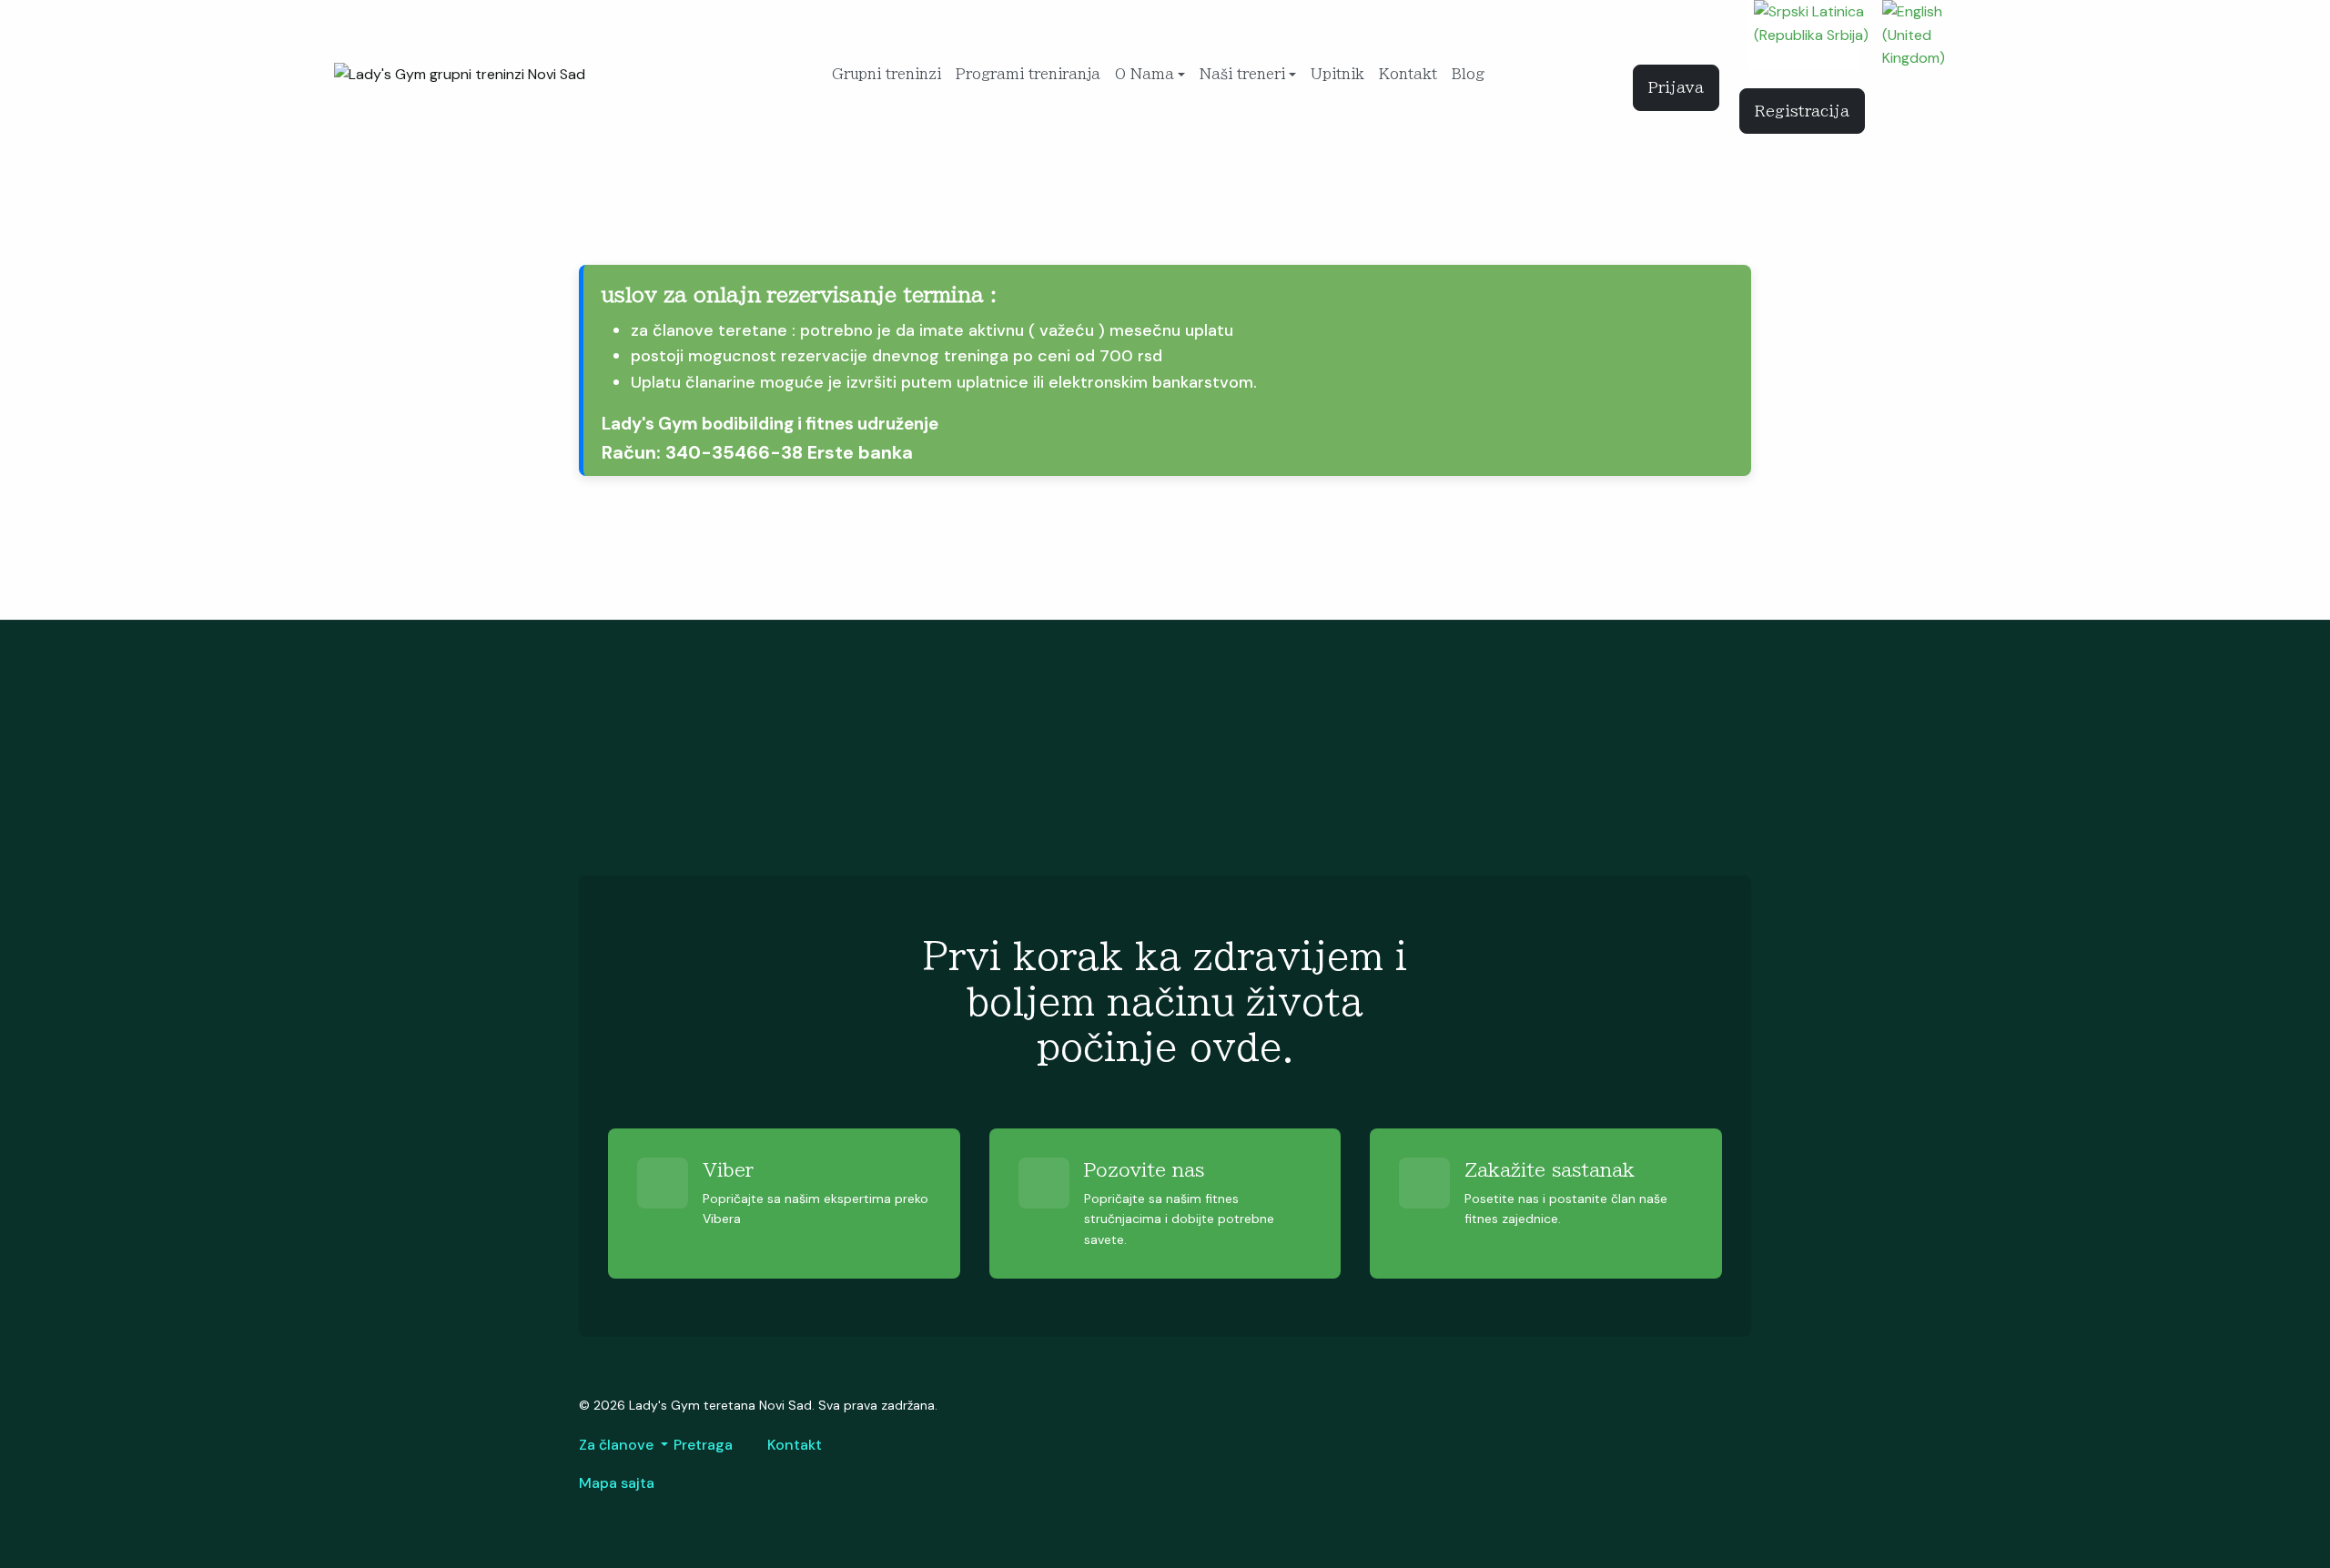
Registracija (1802, 111)
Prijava (1676, 87)
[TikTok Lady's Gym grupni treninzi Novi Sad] (1729, 40)
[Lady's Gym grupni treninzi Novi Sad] (460, 73)
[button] (1150, 75)
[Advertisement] (1125, 748)
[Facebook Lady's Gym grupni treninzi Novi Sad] (1653, 40)
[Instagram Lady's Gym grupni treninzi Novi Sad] (1678, 40)
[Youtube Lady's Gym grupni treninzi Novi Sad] (1704, 40)
